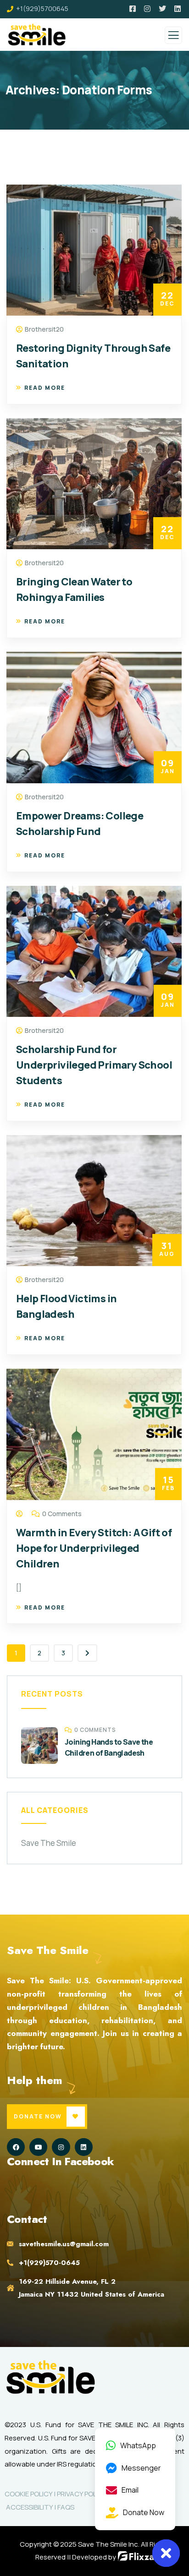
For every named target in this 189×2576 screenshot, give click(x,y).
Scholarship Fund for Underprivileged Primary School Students (94, 1065)
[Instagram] (61, 2147)
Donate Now (38, 2116)
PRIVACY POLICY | (84, 2494)
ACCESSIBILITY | (31, 2507)
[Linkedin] (84, 2147)
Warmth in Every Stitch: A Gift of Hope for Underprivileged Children (94, 1548)
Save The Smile (49, 1843)
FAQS (66, 2507)
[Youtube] (38, 2147)
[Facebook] (16, 2147)
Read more (45, 388)
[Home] (50, 2377)
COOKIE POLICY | (31, 2494)
